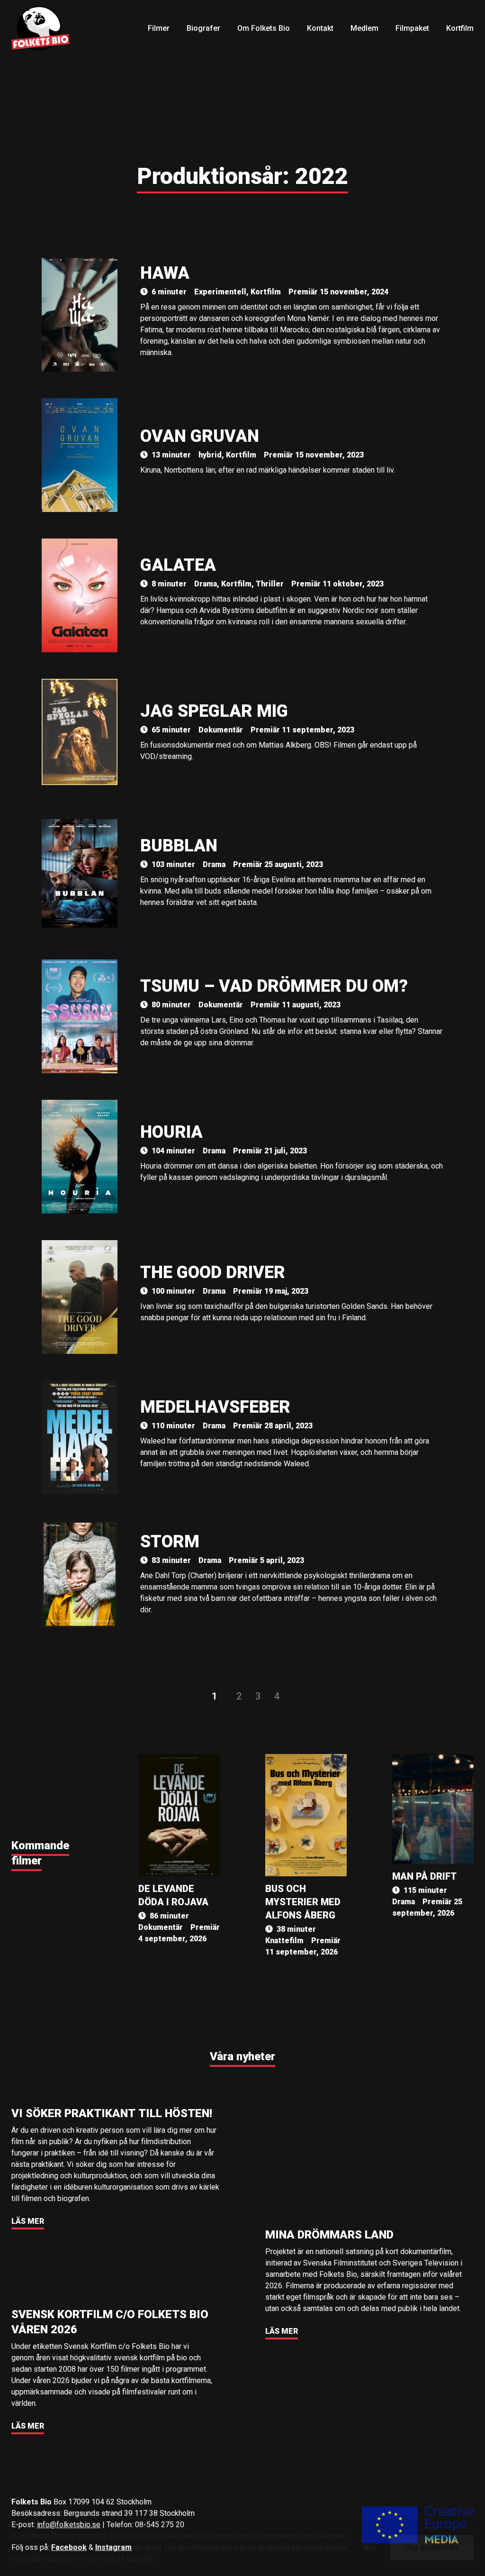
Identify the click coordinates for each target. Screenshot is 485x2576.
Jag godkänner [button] (432, 2547)
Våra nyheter (242, 2056)
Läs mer (28, 2221)
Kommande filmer (40, 1853)
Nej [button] (370, 2547)
